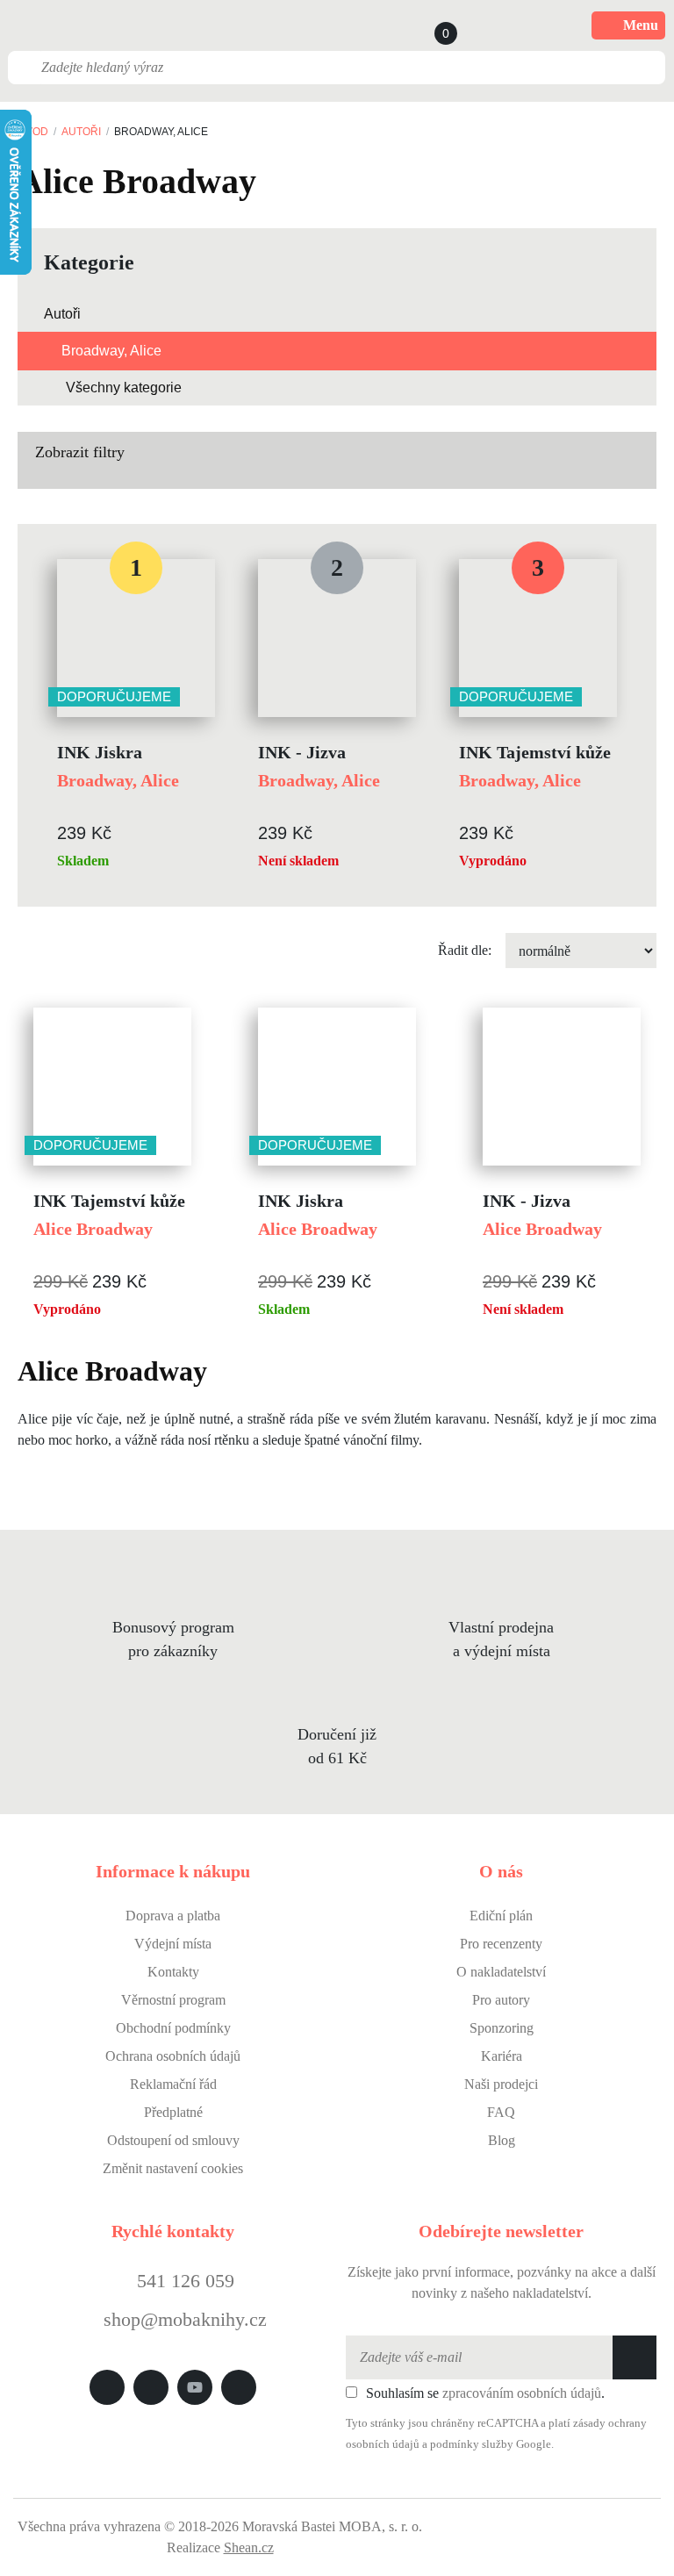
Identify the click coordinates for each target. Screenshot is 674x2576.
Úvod (33, 132)
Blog (502, 2140)
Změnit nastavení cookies (173, 2168)
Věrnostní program (173, 2000)
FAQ (501, 2112)
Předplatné (173, 2112)
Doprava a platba (173, 1916)
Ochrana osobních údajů (173, 2056)
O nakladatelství (501, 1972)
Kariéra (502, 2056)
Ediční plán (501, 1916)
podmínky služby (472, 2444)
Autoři (81, 132)
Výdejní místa (173, 1944)
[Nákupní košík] (429, 25)
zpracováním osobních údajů (522, 2393)
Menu (641, 25)
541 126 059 (183, 2281)
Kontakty (173, 1972)
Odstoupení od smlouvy (173, 2140)
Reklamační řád (173, 2084)
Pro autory (501, 2000)
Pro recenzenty (501, 1944)
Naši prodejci (501, 2084)
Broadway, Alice (111, 351)
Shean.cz (249, 2547)
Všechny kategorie (124, 387)
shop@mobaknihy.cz (185, 2319)
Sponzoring (502, 2028)
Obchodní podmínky (173, 2028)
